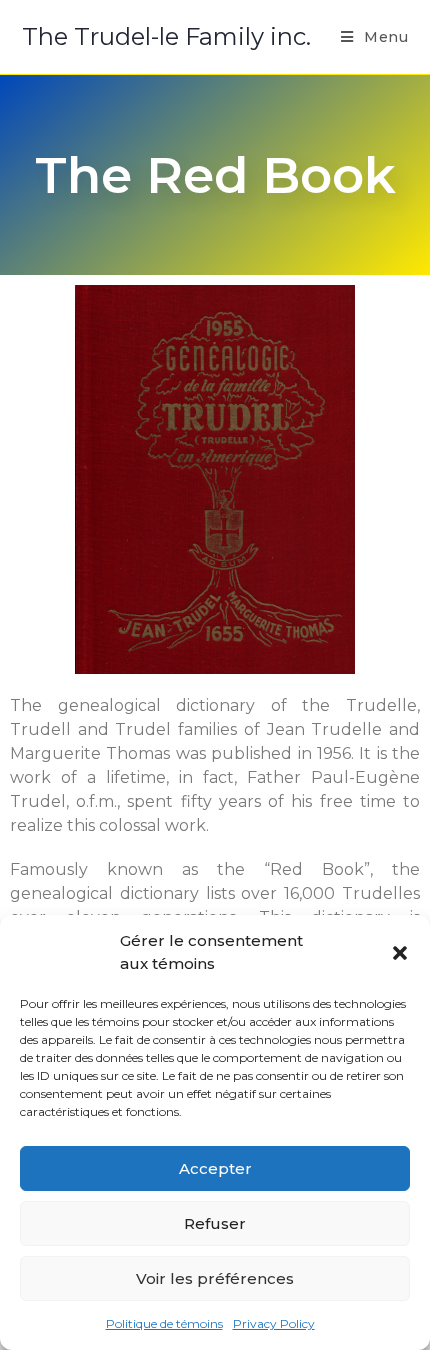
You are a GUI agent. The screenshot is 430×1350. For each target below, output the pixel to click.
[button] (400, 953)
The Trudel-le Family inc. (166, 36)
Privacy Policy (274, 1323)
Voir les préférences (215, 1278)
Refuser (215, 1223)
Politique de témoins (164, 1323)
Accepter (215, 1168)
